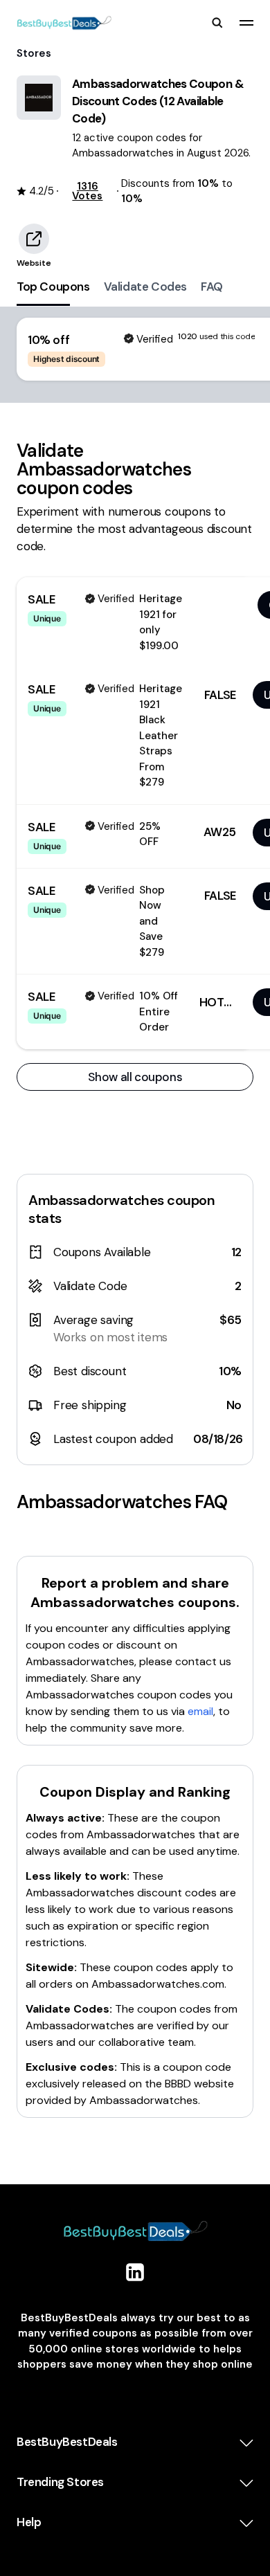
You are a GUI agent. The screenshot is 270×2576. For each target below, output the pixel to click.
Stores (34, 53)
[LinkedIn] (135, 2272)
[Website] (34, 239)
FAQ (212, 287)
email (200, 1711)
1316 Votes (87, 191)
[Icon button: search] (217, 23)
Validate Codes (145, 287)
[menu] (246, 23)
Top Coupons (53, 287)
